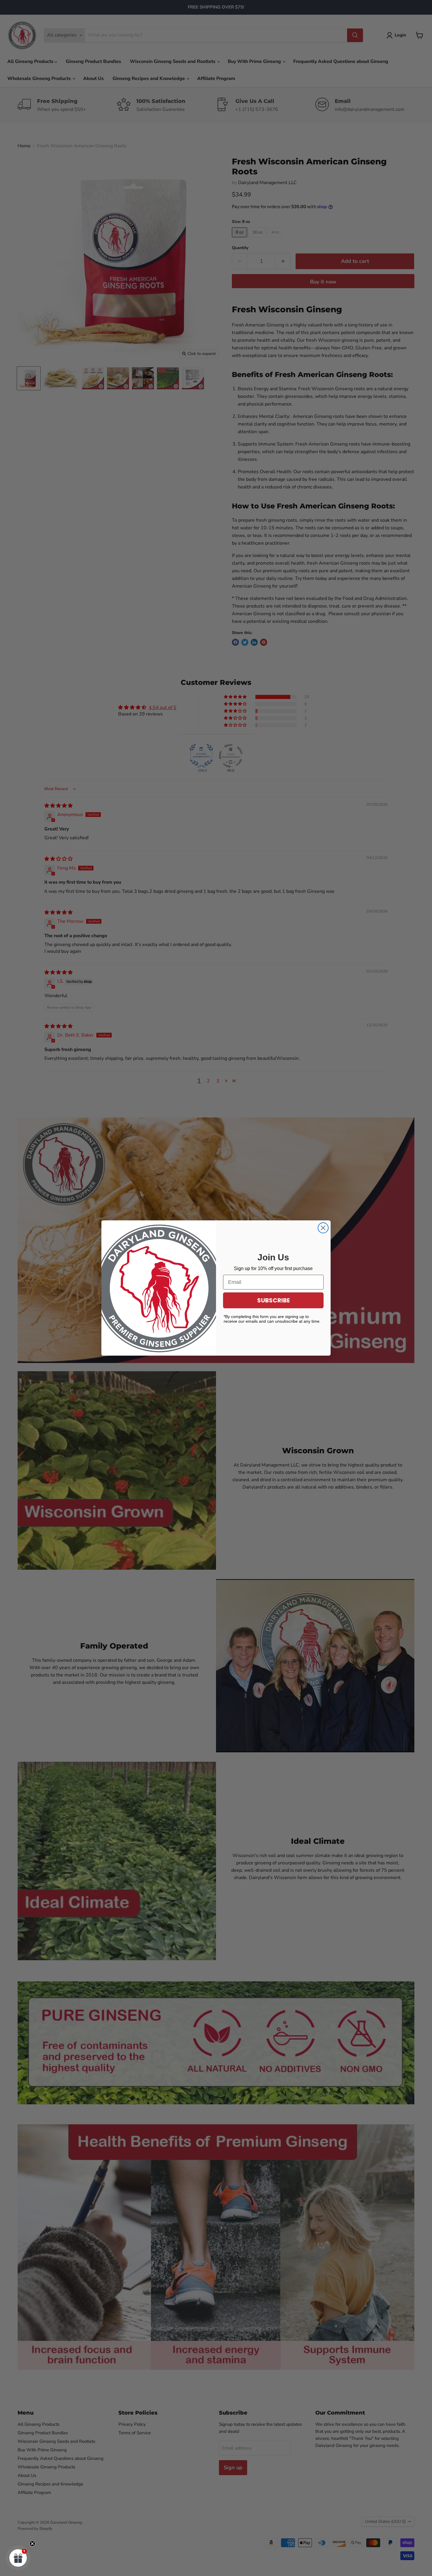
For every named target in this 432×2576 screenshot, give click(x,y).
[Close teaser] (32, 2544)
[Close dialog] (323, 1228)
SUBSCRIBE (273, 1300)
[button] (18, 2558)
